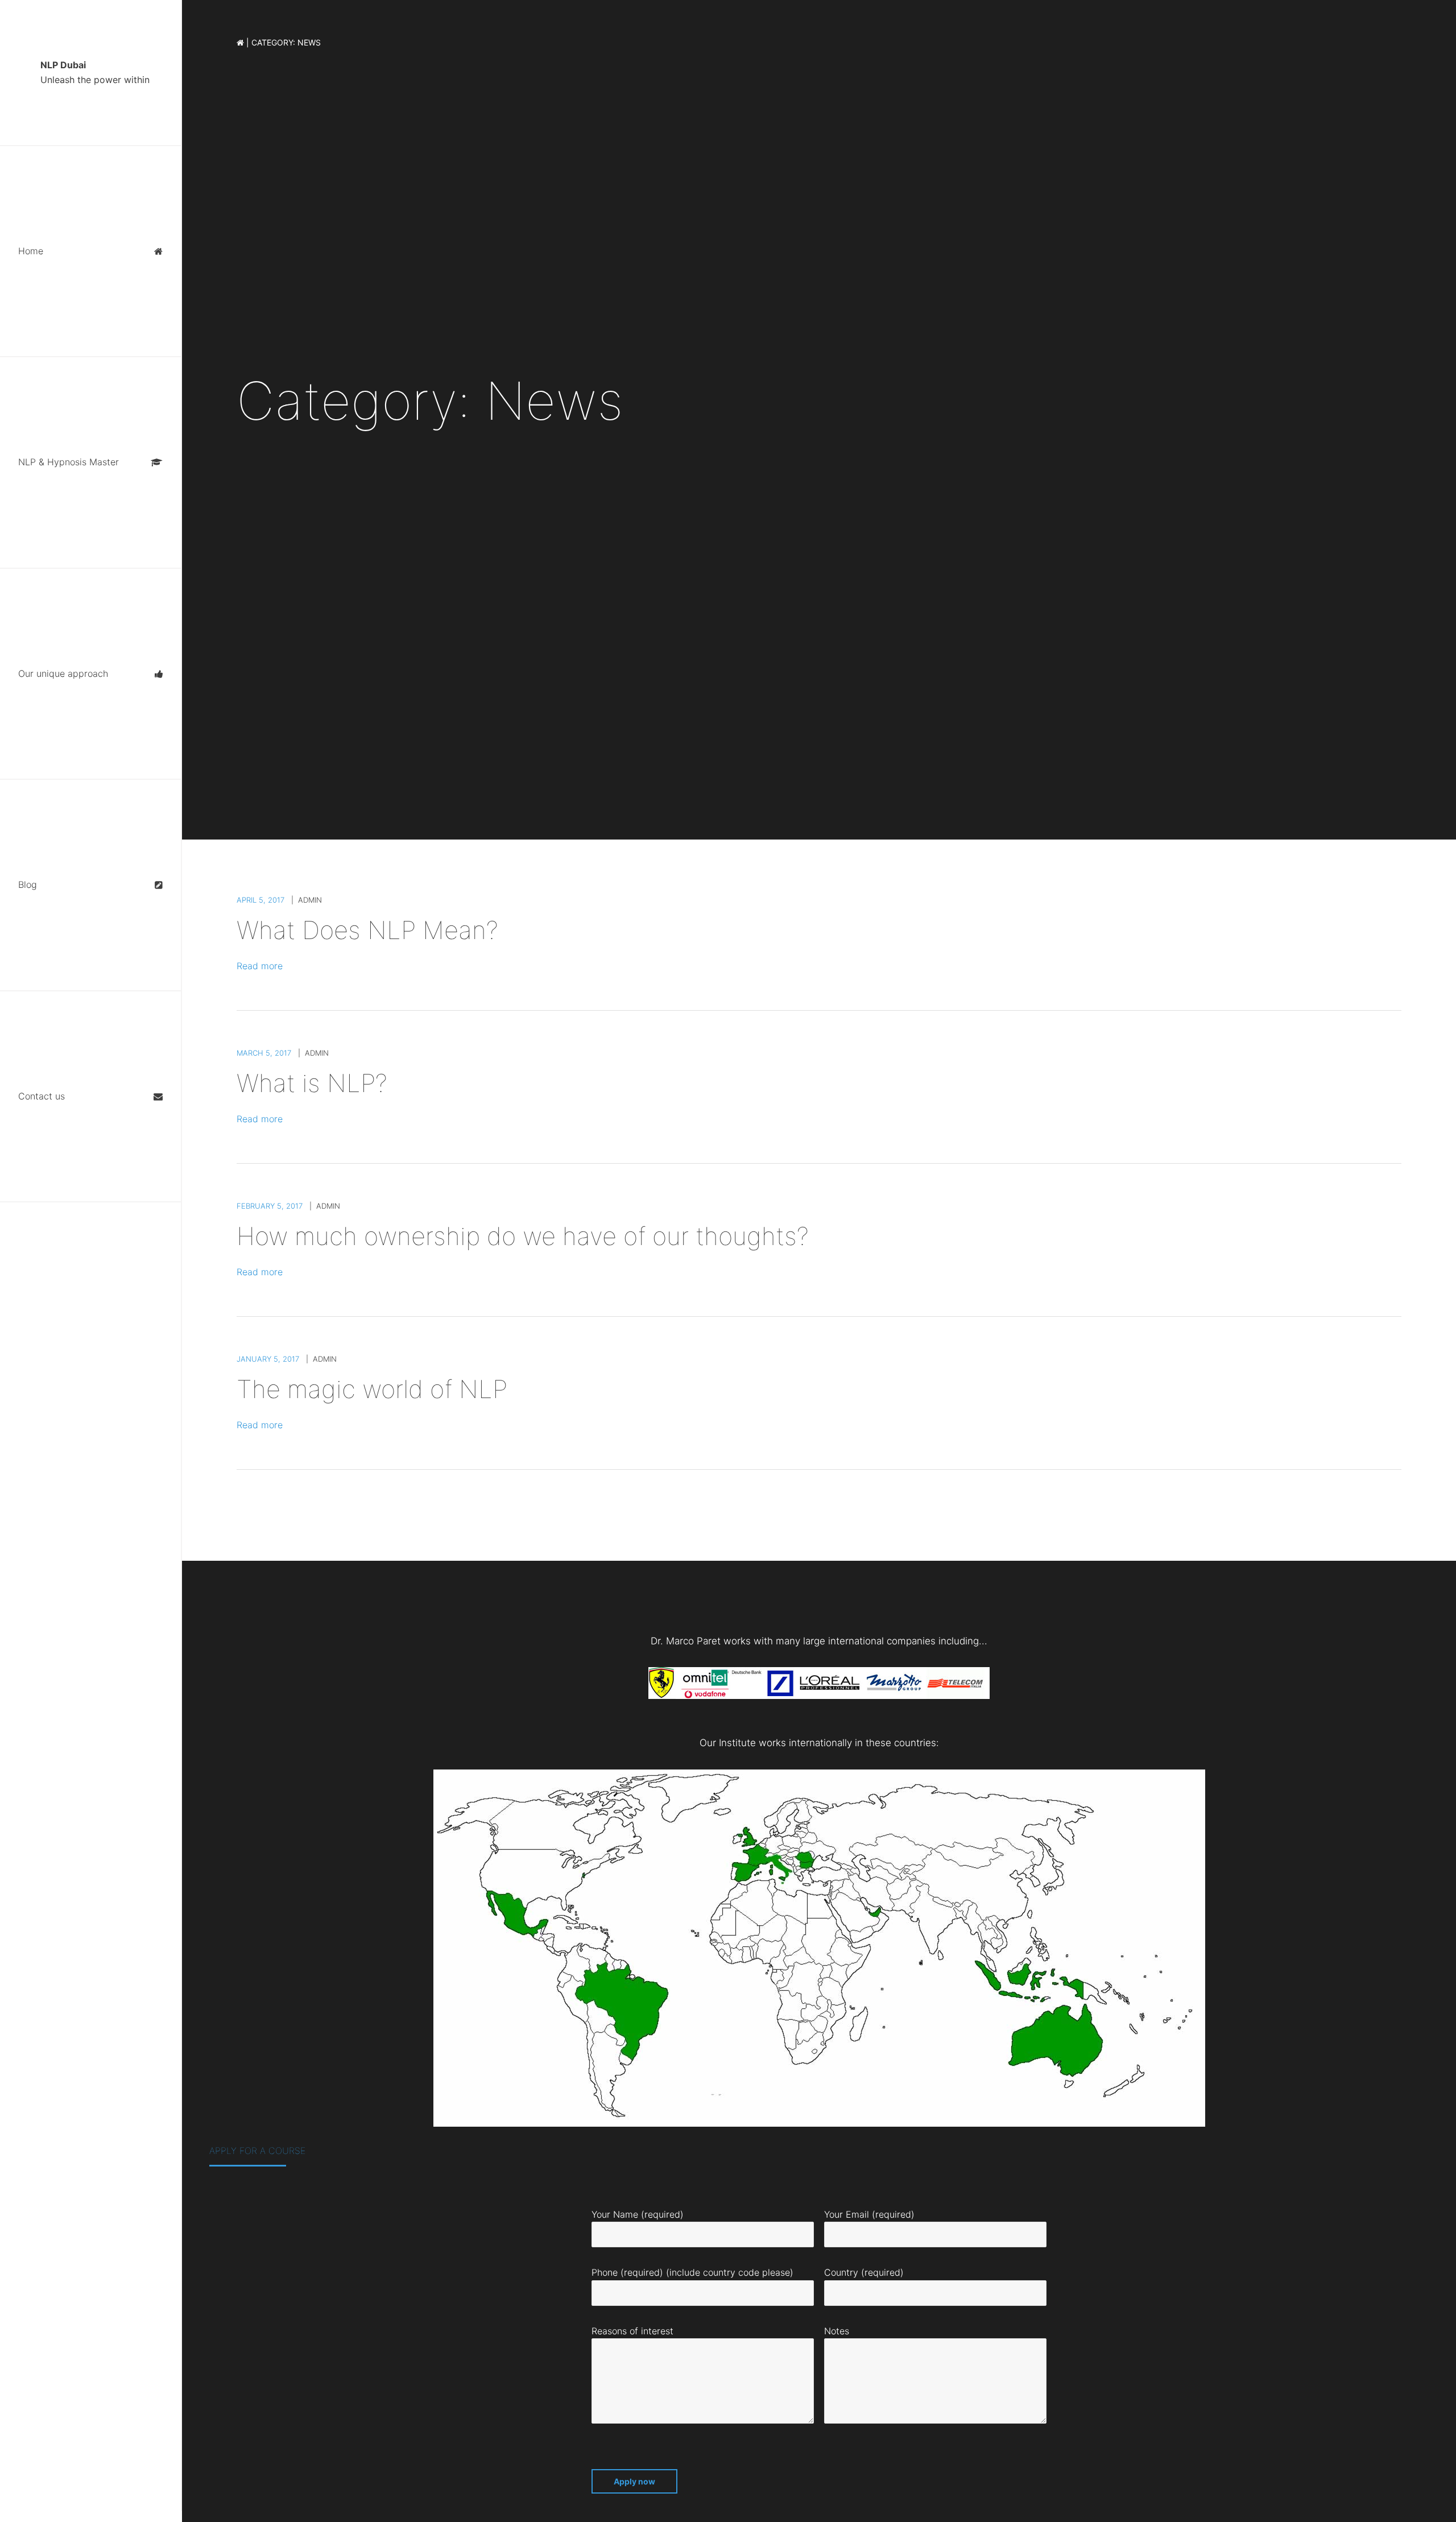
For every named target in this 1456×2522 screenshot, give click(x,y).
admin (310, 900)
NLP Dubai (95, 72)
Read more (260, 966)
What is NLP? (312, 1083)
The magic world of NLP (372, 1389)
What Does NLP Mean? (367, 930)
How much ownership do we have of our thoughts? (523, 1236)
